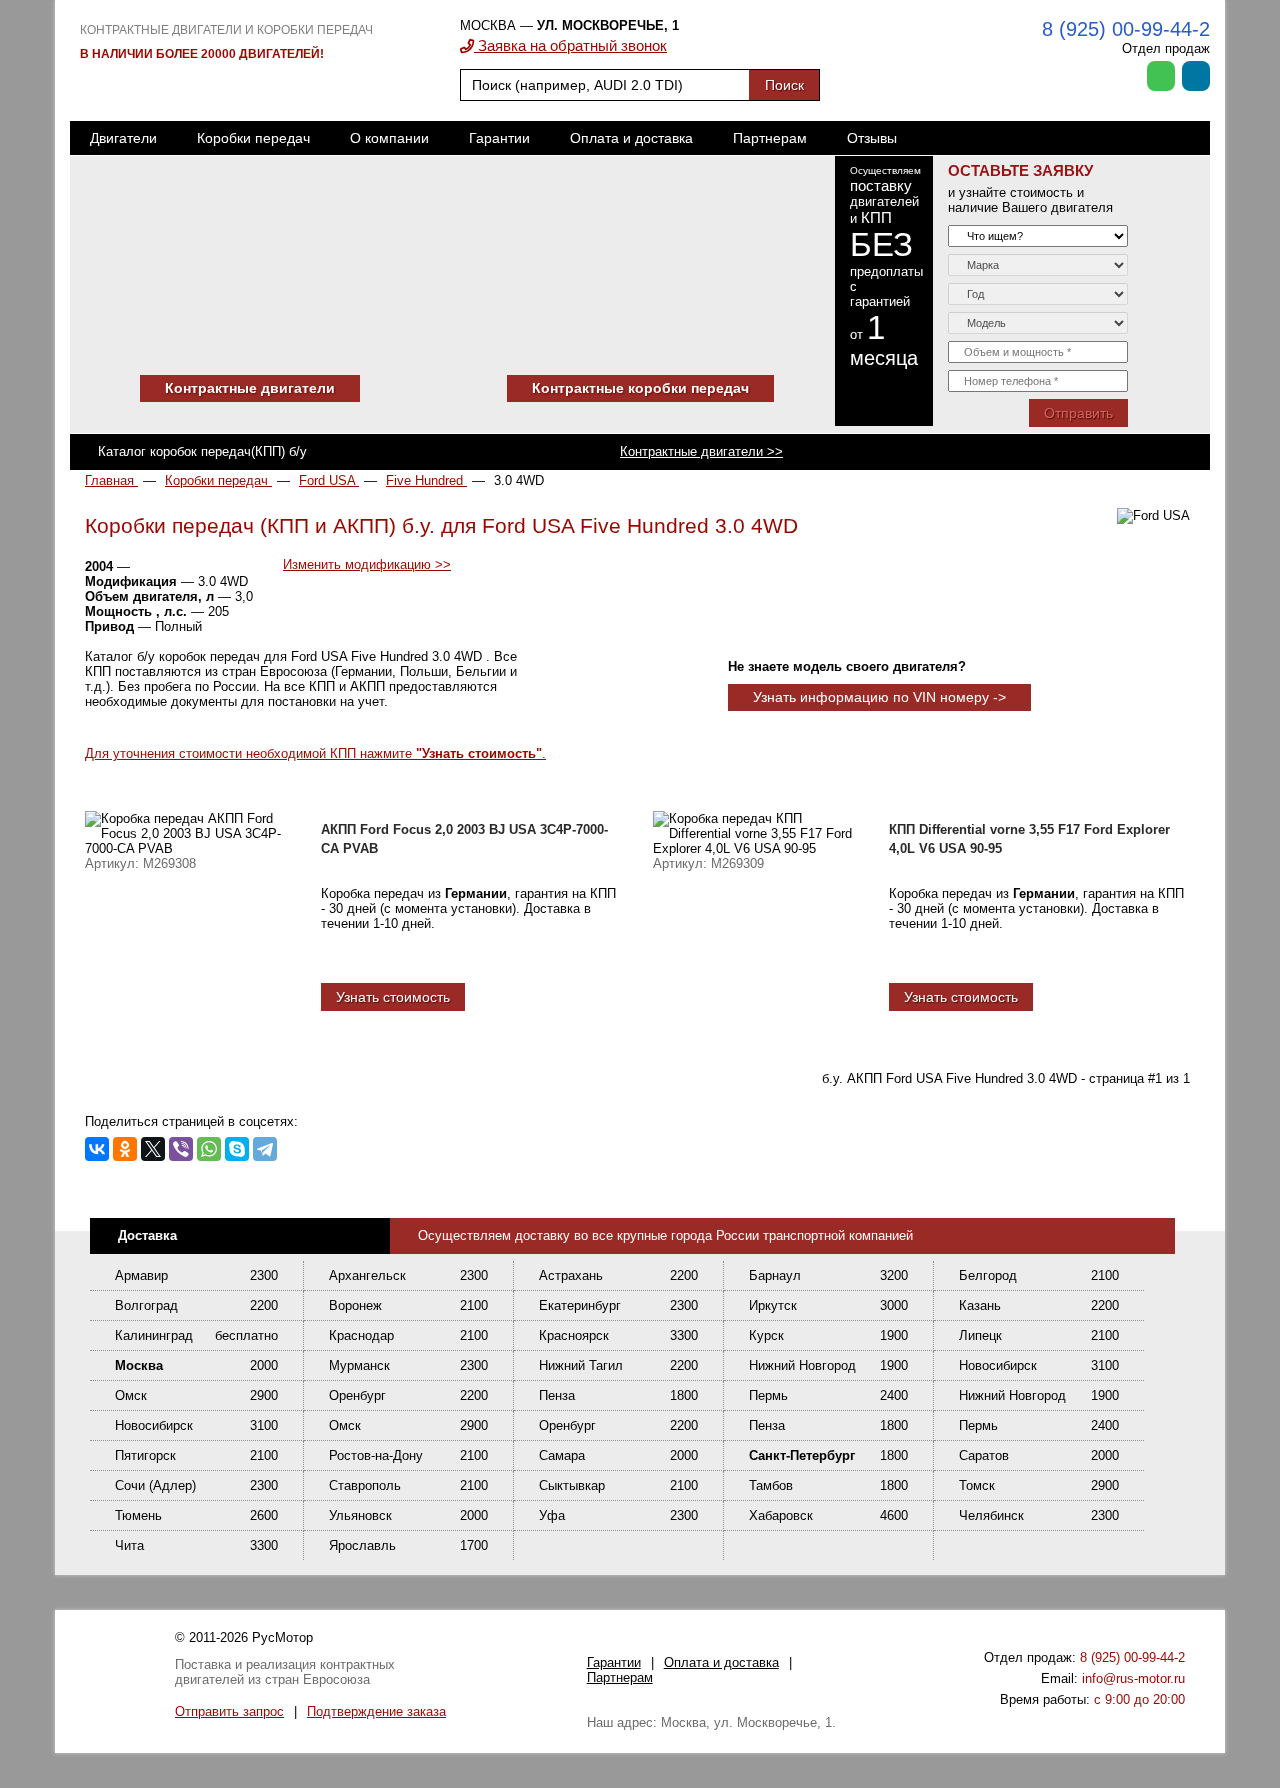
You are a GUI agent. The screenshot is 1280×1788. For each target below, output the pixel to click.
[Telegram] (265, 1149)
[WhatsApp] (209, 1149)
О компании (389, 138)
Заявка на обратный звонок (570, 45)
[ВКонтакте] (97, 1149)
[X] (153, 1149)
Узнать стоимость (393, 997)
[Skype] (237, 1149)
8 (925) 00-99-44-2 (1126, 29)
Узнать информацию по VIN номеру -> (879, 697)
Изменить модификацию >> (367, 564)
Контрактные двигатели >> (701, 451)
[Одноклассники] (125, 1149)
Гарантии (499, 138)
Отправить (1078, 413)
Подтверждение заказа (376, 1711)
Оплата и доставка (631, 138)
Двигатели (123, 138)
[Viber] (181, 1149)
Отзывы (872, 138)
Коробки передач (253, 138)
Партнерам (770, 138)
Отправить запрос (229, 1711)
